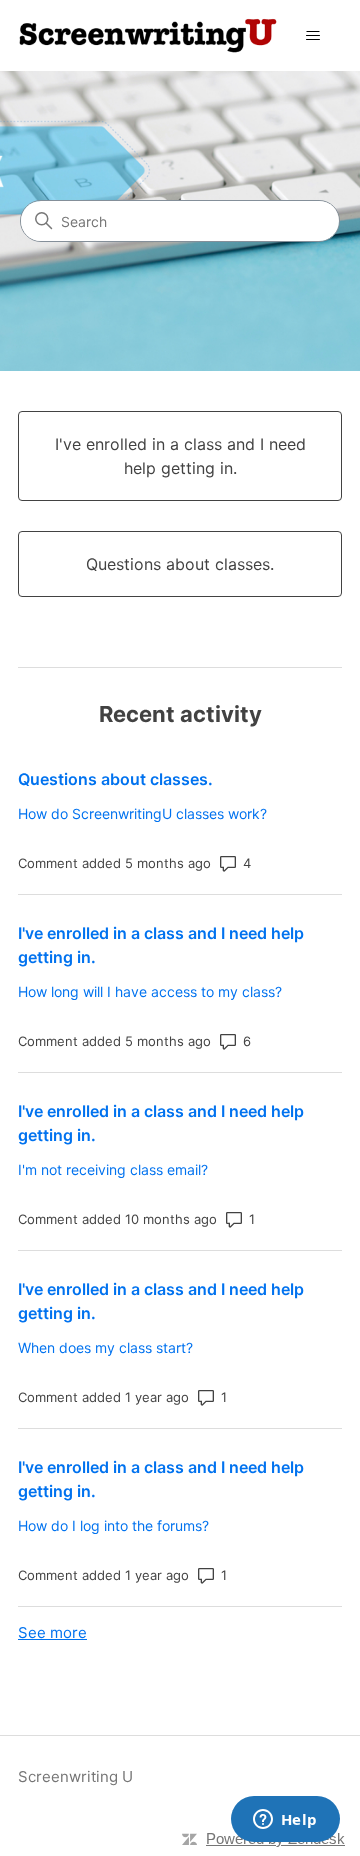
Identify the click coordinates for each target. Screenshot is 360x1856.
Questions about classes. (115, 779)
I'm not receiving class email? (113, 1169)
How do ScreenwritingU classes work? (142, 813)
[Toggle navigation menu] (313, 36)
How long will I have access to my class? (150, 991)
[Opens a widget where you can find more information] (285, 1821)
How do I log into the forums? (113, 1525)
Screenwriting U (75, 1776)
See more (52, 1632)
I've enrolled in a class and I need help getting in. (161, 945)
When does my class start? (105, 1347)
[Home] (148, 35)
